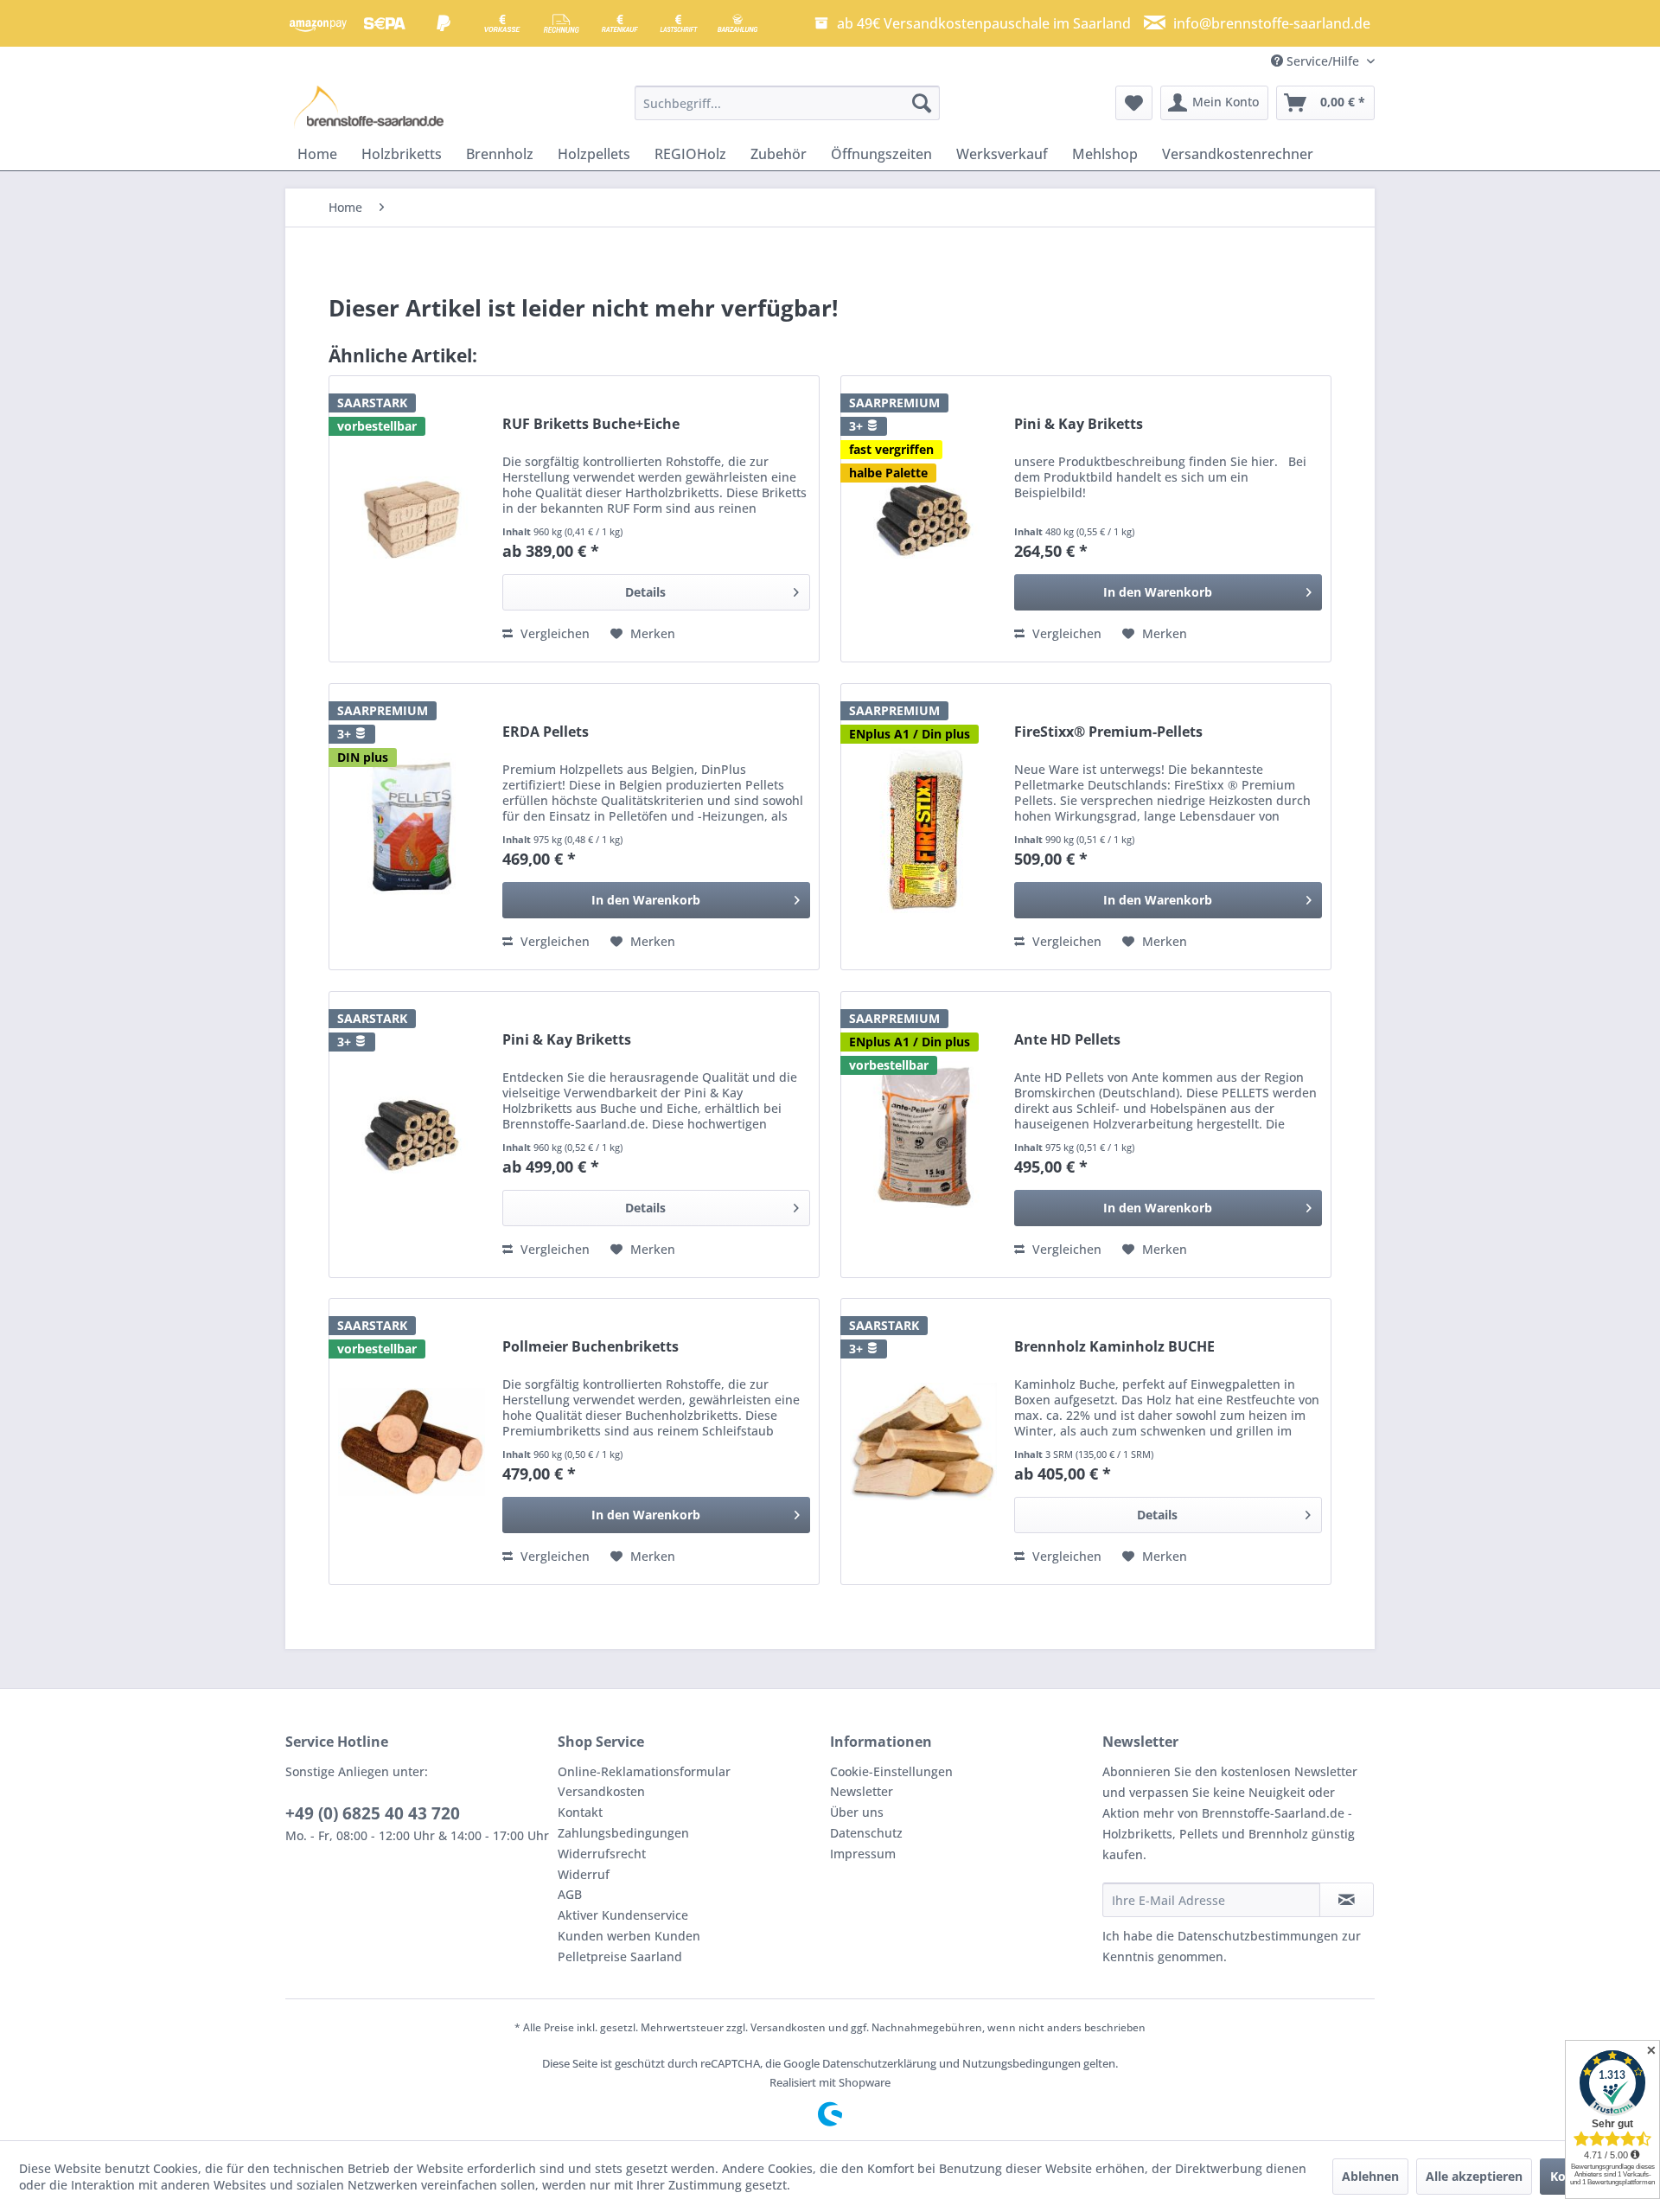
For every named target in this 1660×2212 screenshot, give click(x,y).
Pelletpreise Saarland (620, 1956)
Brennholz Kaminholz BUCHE (1114, 1347)
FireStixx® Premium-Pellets (1108, 732)
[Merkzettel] (1134, 103)
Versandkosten (601, 1791)
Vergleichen (553, 633)
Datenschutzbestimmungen (1258, 1936)
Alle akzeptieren (1474, 2176)
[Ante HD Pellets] (923, 1135)
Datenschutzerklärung (879, 2063)
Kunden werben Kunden (629, 1936)
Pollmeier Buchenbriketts (591, 1347)
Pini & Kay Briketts (1079, 424)
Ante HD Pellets (1067, 1040)
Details (645, 592)
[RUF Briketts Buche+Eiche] (412, 519)
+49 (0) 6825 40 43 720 (373, 1813)
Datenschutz (866, 1833)
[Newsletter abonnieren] (1347, 1900)
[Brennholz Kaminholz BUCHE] (923, 1442)
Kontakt (580, 1812)
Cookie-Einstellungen (891, 1771)
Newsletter (862, 1791)
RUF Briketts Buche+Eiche (591, 424)
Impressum (863, 1854)
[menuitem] (787, 103)
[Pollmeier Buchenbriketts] (412, 1442)
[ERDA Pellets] (412, 827)
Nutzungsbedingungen (1022, 2063)
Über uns (857, 1812)
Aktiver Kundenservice (623, 1915)
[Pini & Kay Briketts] (923, 519)
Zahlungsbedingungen (623, 1833)
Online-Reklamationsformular (644, 1771)
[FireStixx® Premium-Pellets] (923, 827)
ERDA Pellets (546, 732)
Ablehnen (1370, 2176)
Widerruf (584, 1874)
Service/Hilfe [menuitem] (1323, 61)
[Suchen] (922, 103)
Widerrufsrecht (602, 1854)
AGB (570, 1894)
